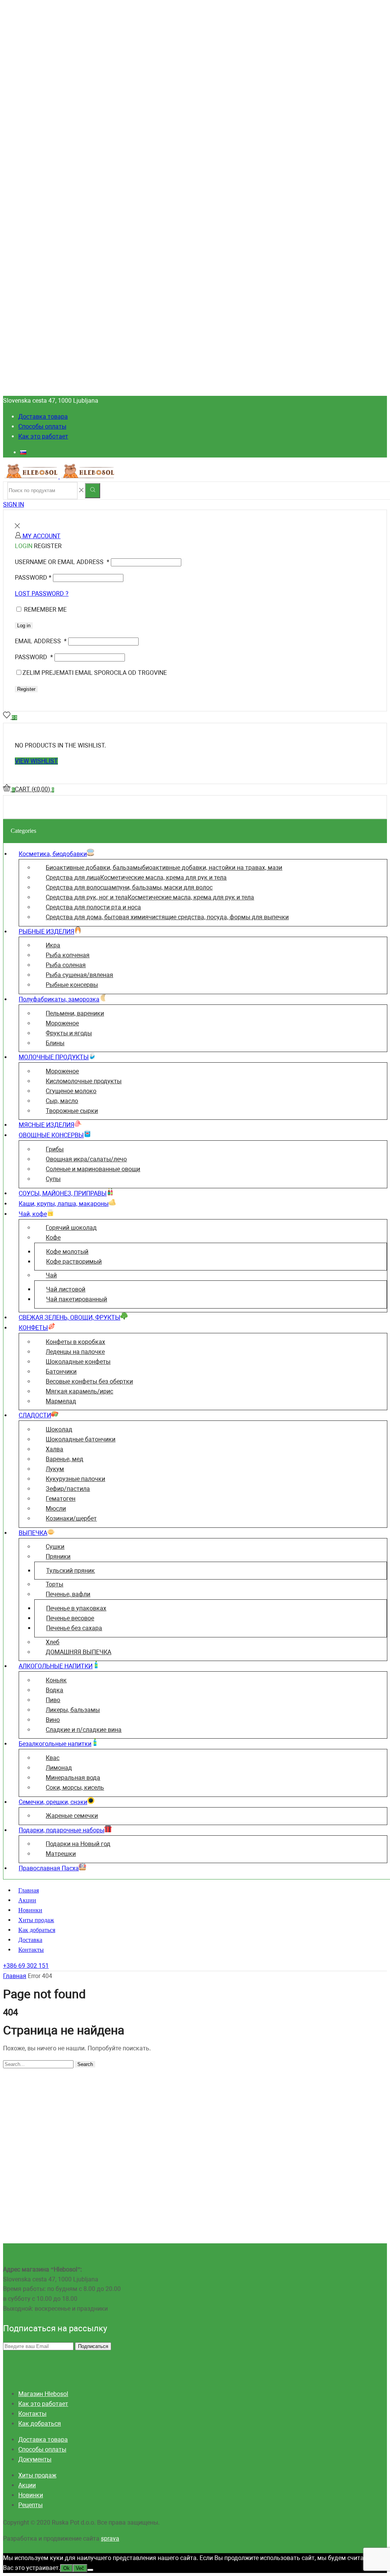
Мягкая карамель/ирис (79, 1391)
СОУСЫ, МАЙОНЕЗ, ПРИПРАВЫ (63, 1193)
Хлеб (53, 1642)
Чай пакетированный (77, 1299)
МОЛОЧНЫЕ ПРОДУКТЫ (54, 1057)
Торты (54, 1584)
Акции (27, 1900)
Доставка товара (43, 417)
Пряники (58, 1557)
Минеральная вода (73, 1778)
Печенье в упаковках (76, 1608)
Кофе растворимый (74, 1262)
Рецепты (30, 2505)
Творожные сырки (72, 1111)
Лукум (55, 1469)
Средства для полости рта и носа (93, 907)
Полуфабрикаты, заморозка (59, 999)
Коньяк (56, 1680)
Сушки (55, 1547)
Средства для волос (129, 887)
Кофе (53, 1238)
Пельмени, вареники (75, 1013)
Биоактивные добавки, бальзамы (164, 868)
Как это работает (43, 436)
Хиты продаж (36, 1920)
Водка (54, 1690)
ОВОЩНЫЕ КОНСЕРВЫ (51, 1135)
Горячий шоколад (71, 1228)
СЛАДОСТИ (35, 1415)
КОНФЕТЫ (33, 1328)
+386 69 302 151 (26, 1966)
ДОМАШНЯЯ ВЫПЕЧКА (78, 1652)
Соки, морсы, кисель (75, 1788)
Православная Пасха (49, 1868)
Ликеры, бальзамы (73, 1710)
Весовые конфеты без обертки (89, 1381)
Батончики (61, 1372)
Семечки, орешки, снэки (53, 1802)
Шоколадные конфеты (78, 1362)
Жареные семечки (72, 1816)
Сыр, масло (62, 1101)
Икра (53, 945)
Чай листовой (66, 1289)
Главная (29, 1890)
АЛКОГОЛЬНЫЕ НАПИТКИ (56, 1666)
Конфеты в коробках (75, 1342)
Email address (41, 641)
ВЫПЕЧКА (33, 1533)
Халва (54, 1449)
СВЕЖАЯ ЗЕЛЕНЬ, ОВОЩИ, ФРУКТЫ (70, 1317)
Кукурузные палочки (75, 1479)
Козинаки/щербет (71, 1518)
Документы (35, 2459)
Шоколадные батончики (81, 1439)
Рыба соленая (66, 965)
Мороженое (62, 1023)
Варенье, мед (65, 1459)
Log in (24, 626)
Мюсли (56, 1509)
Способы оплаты (42, 426)
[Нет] (90, 2570)
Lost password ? (42, 594)
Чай (51, 1275)
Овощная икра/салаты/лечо (86, 1159)
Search (85, 2064)
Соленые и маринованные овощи (93, 1169)
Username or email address (62, 562)
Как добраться (37, 1930)
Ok (66, 2568)
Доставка (30, 1940)
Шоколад (59, 1429)
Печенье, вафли (68, 1594)
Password (33, 578)
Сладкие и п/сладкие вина (84, 1730)
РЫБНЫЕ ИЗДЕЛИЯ (46, 932)
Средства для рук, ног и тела (150, 897)
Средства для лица (136, 878)
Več (80, 2568)
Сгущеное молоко (71, 1091)
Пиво (53, 1700)
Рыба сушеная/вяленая (79, 975)
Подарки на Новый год (78, 1844)
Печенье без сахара (74, 1628)
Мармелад (61, 1401)
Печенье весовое (70, 1618)
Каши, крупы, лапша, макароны (64, 1204)
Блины (55, 1043)
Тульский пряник (70, 1571)
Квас (53, 1758)
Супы (53, 1179)
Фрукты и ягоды (69, 1033)
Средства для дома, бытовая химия (167, 917)
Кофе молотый (67, 1252)
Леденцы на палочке (75, 1352)
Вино (53, 1720)
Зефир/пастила (68, 1489)
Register (26, 689)
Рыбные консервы (72, 985)
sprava (110, 2539)
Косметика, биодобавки (53, 854)
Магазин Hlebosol (43, 2394)
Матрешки (61, 1854)
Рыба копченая (68, 955)
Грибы (55, 1149)
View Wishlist (36, 761)
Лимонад (59, 1768)
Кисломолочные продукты (84, 1081)
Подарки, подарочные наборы (62, 1830)
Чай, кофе (33, 1214)
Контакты (31, 1950)
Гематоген (61, 1499)
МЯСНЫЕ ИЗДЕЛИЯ (46, 1125)
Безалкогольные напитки (55, 1744)
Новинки (30, 1910)
